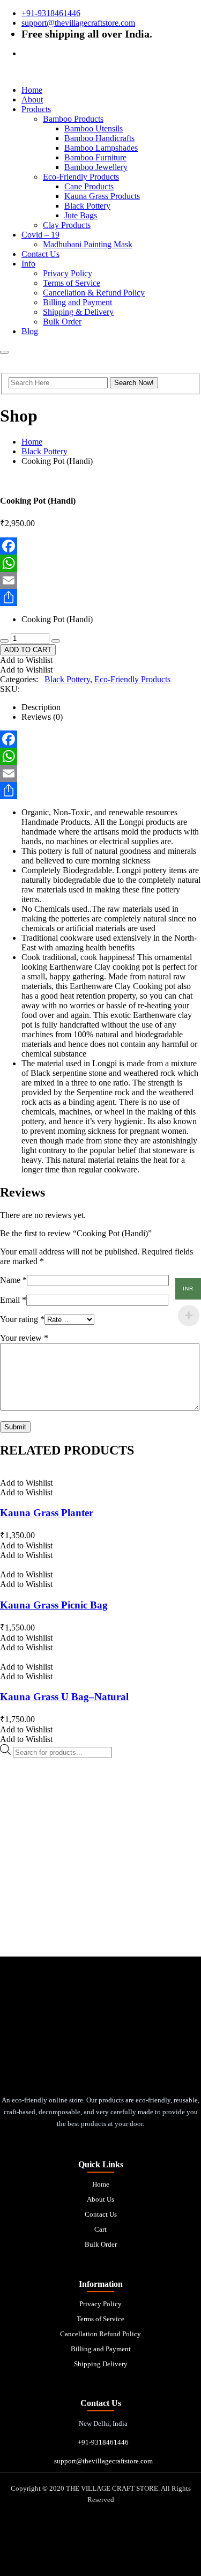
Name (13, 1280)
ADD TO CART (28, 650)
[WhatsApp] (100, 563)
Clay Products (67, 225)
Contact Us (40, 254)
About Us (100, 2199)
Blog (30, 331)
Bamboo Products (73, 119)
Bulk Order (62, 322)
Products (36, 109)
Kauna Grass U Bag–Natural (64, 1697)
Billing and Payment (77, 302)
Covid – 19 (40, 235)
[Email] (100, 580)
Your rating (22, 1319)
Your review (24, 1338)
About (32, 99)
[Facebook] (100, 546)
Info (28, 264)
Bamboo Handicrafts (99, 138)
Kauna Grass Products (102, 196)
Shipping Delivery (101, 2364)
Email (13, 1300)
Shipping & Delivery (78, 312)
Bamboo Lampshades (101, 148)
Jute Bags (81, 215)
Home (32, 90)
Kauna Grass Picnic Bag (54, 1605)
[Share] (100, 597)
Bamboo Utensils (94, 128)
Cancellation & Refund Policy (94, 293)
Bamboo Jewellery (96, 167)
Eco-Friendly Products (81, 177)
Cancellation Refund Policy (100, 2334)
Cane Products (89, 186)
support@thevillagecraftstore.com (78, 23)
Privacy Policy (68, 273)
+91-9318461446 (51, 13)
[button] (26, 660)
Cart (100, 2229)
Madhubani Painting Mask (88, 244)
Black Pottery (87, 206)
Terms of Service (72, 283)
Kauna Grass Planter (47, 1513)
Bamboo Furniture (95, 157)
